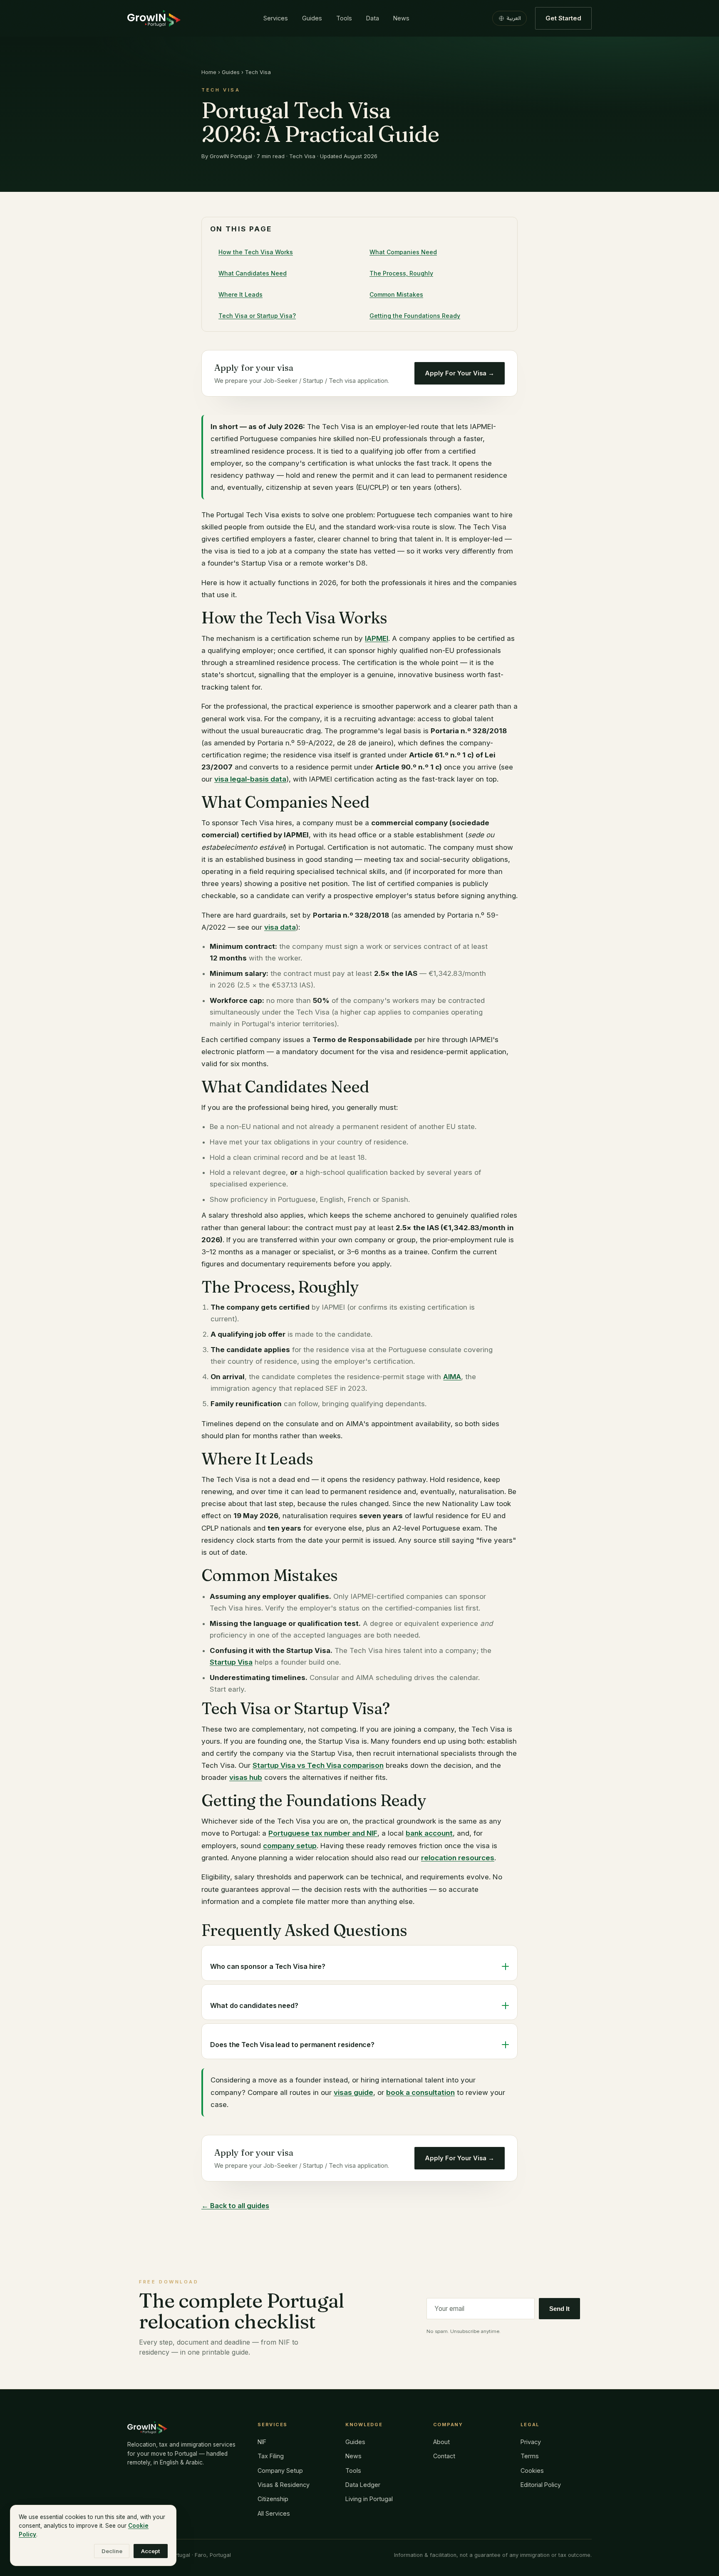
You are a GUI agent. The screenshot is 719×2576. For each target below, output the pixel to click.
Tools (344, 18)
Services (276, 18)
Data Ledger (363, 2485)
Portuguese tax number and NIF (323, 1833)
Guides (312, 18)
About (441, 2442)
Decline (112, 2551)
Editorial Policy (541, 2485)
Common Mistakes (396, 294)
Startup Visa (231, 1662)
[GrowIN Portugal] (154, 18)
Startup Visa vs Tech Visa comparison (318, 1765)
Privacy (531, 2442)
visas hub (246, 1777)
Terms (530, 2456)
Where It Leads (240, 294)
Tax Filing (271, 2456)
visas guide (353, 2092)
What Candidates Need (253, 273)
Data (373, 18)
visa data (280, 927)
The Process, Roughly (401, 273)
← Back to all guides (235, 2206)
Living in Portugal (369, 2499)
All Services (274, 2513)
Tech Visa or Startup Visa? (257, 316)
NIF (262, 2442)
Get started (563, 18)
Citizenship (273, 2499)
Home (209, 72)
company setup (290, 1846)
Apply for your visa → (460, 373)
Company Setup (280, 2471)
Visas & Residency (284, 2485)
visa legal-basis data (250, 779)
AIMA (452, 1377)
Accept (151, 2551)
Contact (444, 2456)
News (401, 18)
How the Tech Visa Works (256, 252)
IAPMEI (377, 638)
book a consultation (420, 2092)
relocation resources (458, 1858)
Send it (559, 2309)
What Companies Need (403, 252)
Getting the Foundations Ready (415, 316)
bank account (429, 1833)
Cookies (532, 2471)
